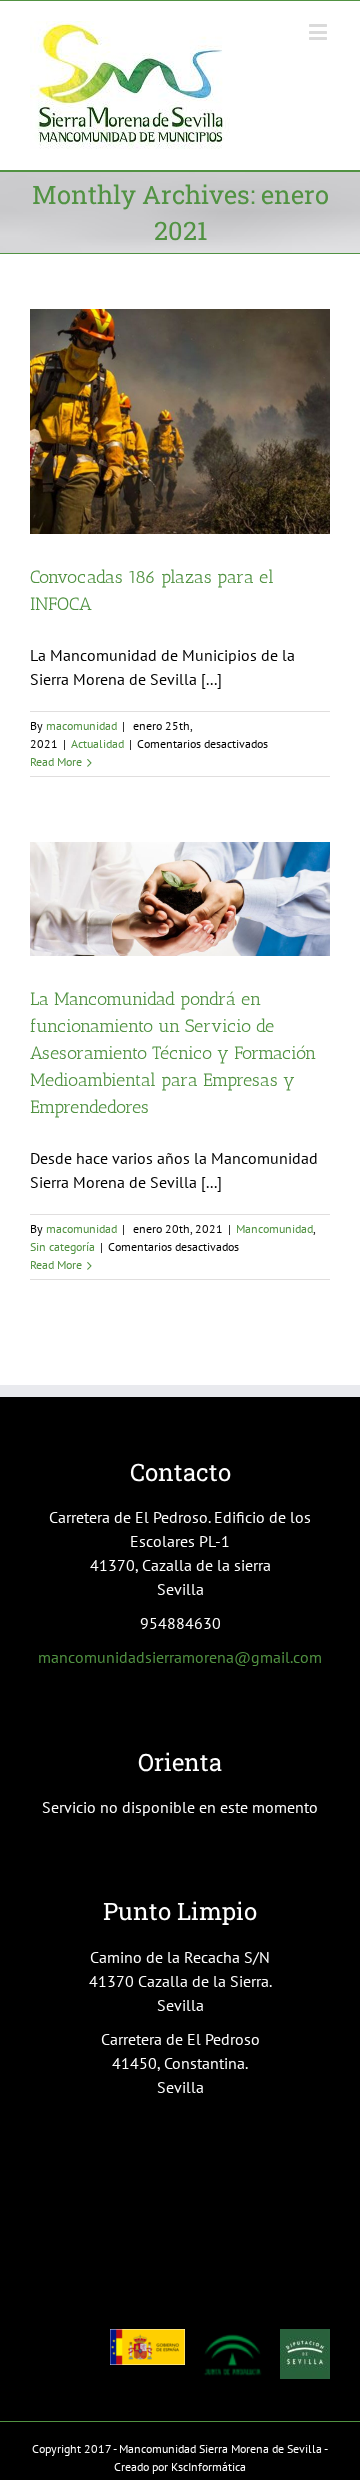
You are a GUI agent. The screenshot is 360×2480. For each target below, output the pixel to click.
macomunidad (81, 725)
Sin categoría (62, 1246)
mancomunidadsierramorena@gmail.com (180, 1657)
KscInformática (208, 2466)
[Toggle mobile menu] (319, 31)
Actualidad (97, 743)
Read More (56, 761)
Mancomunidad (274, 1228)
